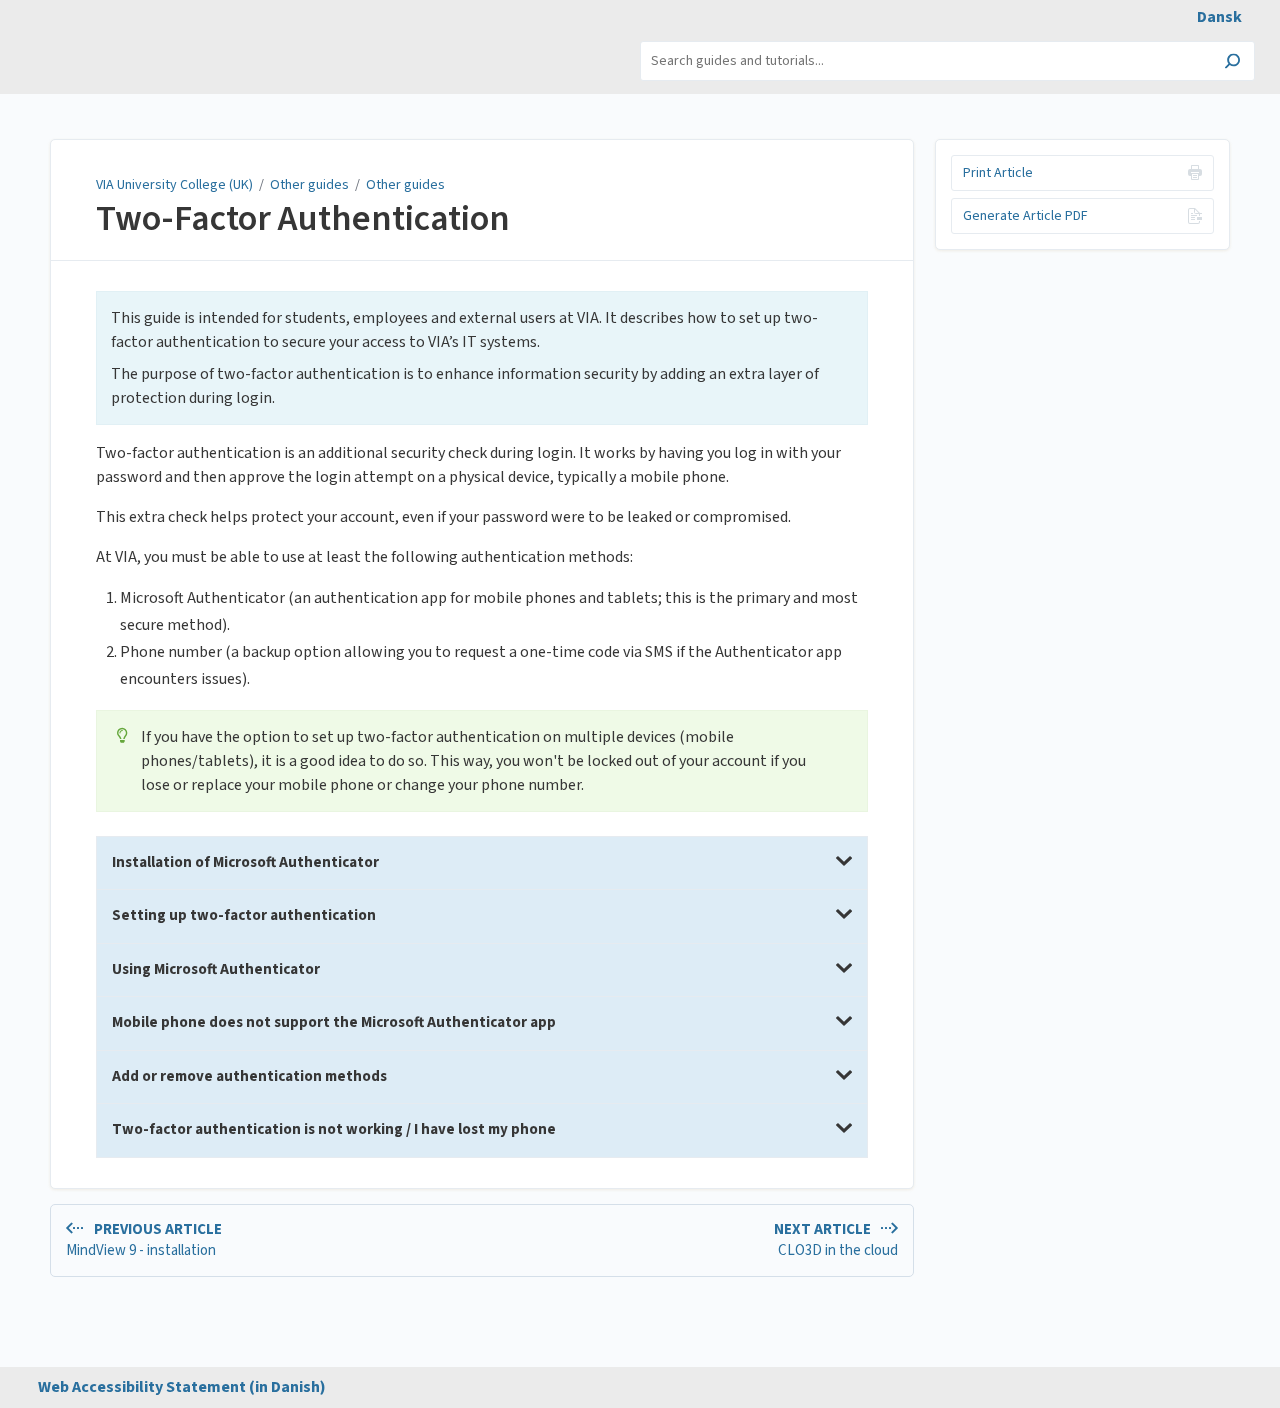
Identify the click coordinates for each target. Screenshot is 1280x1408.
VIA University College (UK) (174, 185)
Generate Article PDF (1025, 216)
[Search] (1232, 62)
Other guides (309, 185)
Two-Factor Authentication (303, 219)
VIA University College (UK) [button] (103, 51)
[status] (482, 358)
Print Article (998, 173)
